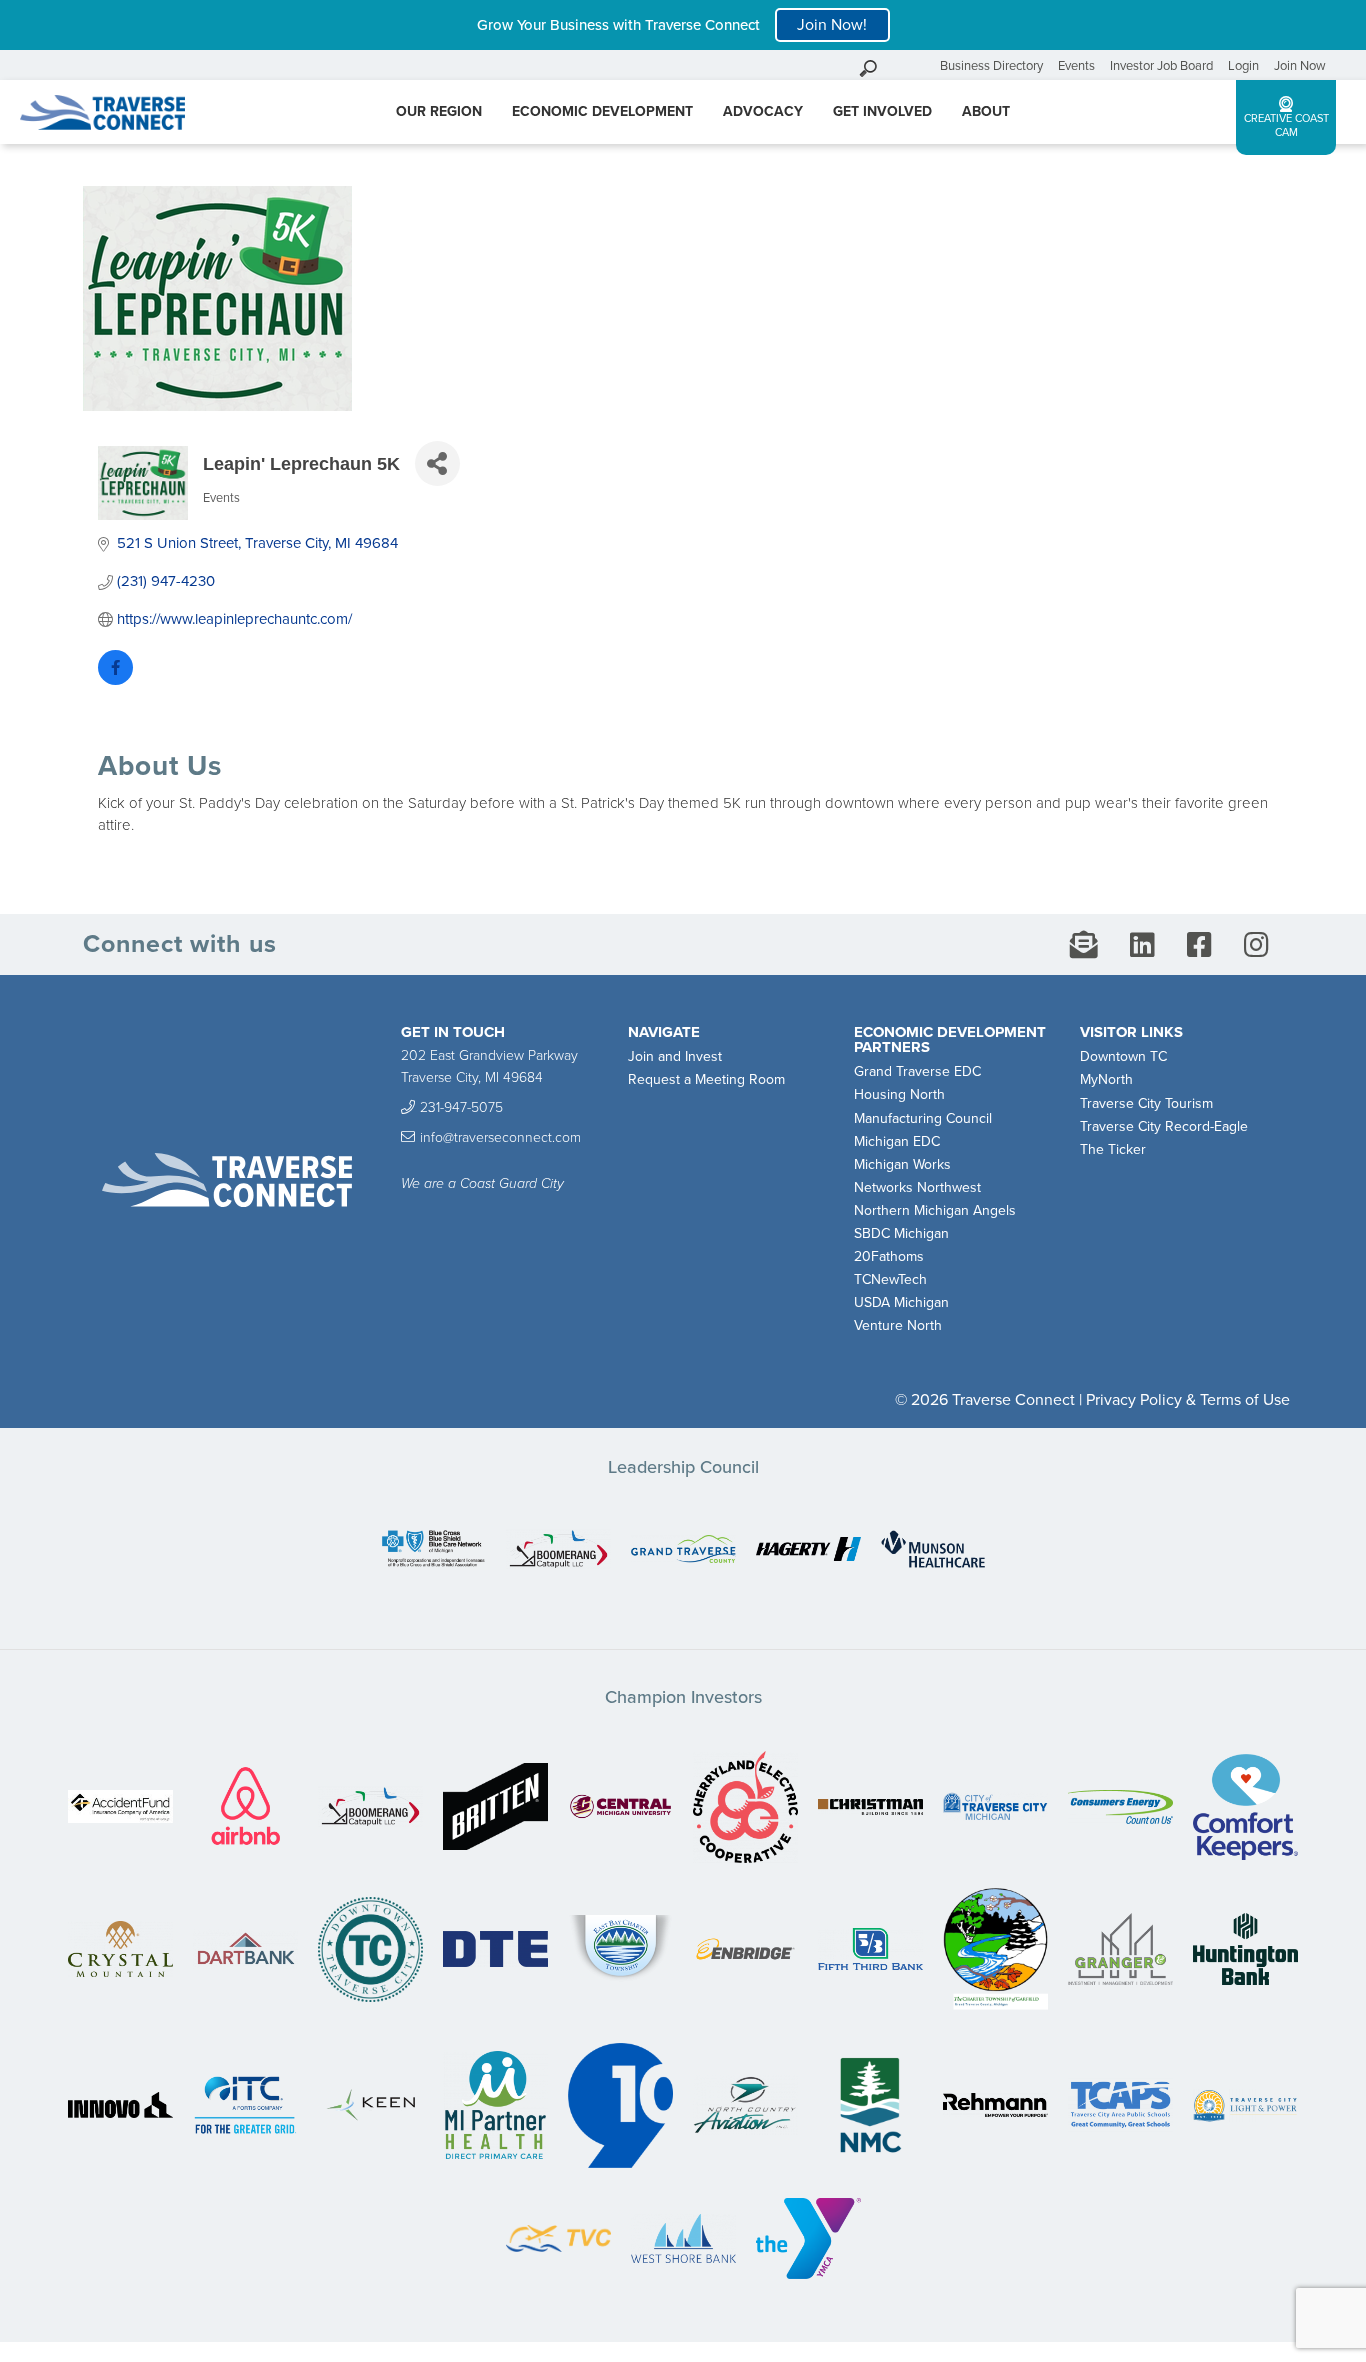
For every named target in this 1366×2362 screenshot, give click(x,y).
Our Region (439, 111)
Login (1243, 66)
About (986, 111)
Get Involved (882, 111)
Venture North (898, 1325)
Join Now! (832, 25)
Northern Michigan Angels (935, 1210)
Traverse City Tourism (1146, 1103)
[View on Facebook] (115, 680)
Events (1076, 66)
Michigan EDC (897, 1141)
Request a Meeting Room (706, 1079)
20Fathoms (889, 1256)
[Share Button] (437, 463)
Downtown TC (1123, 1056)
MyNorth (1106, 1079)
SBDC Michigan (901, 1233)
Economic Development (602, 111)
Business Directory (991, 66)
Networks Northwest (917, 1187)
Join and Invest (675, 1056)
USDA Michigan (901, 1302)
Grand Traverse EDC (917, 1071)
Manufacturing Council (923, 1118)
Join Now (1300, 66)
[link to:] (433, 1550)
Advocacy (763, 111)
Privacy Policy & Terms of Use (1188, 1400)
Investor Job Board (1161, 66)
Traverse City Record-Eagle (1164, 1126)
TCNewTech (890, 1279)
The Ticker (1113, 1149)
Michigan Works (902, 1164)
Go (920, 65)
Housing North (899, 1094)
